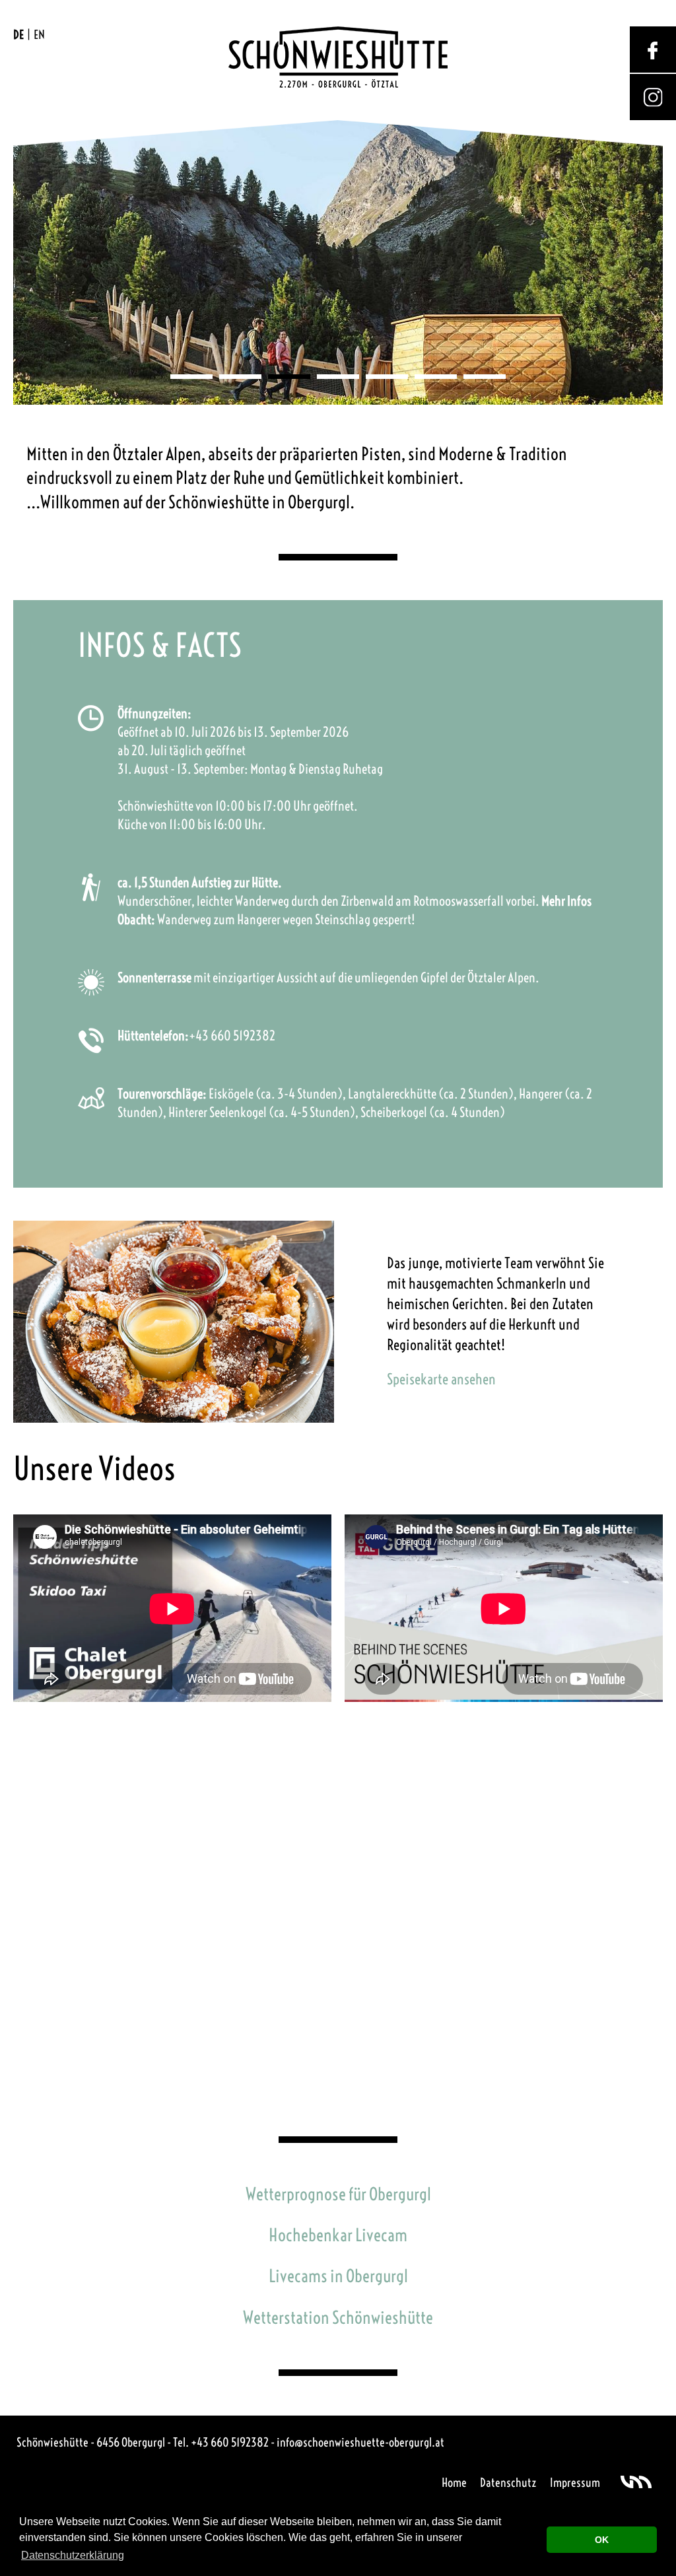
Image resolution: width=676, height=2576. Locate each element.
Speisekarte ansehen (441, 1379)
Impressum (575, 2483)
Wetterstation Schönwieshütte (338, 2318)
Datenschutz (508, 2483)
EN (39, 35)
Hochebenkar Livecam (338, 2235)
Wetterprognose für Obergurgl (338, 2194)
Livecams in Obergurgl (338, 2276)
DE (18, 35)
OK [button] (602, 2540)
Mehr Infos (566, 901)
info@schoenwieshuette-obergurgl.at (360, 2442)
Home (454, 2483)
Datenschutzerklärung (73, 2555)
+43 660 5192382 (232, 1035)
